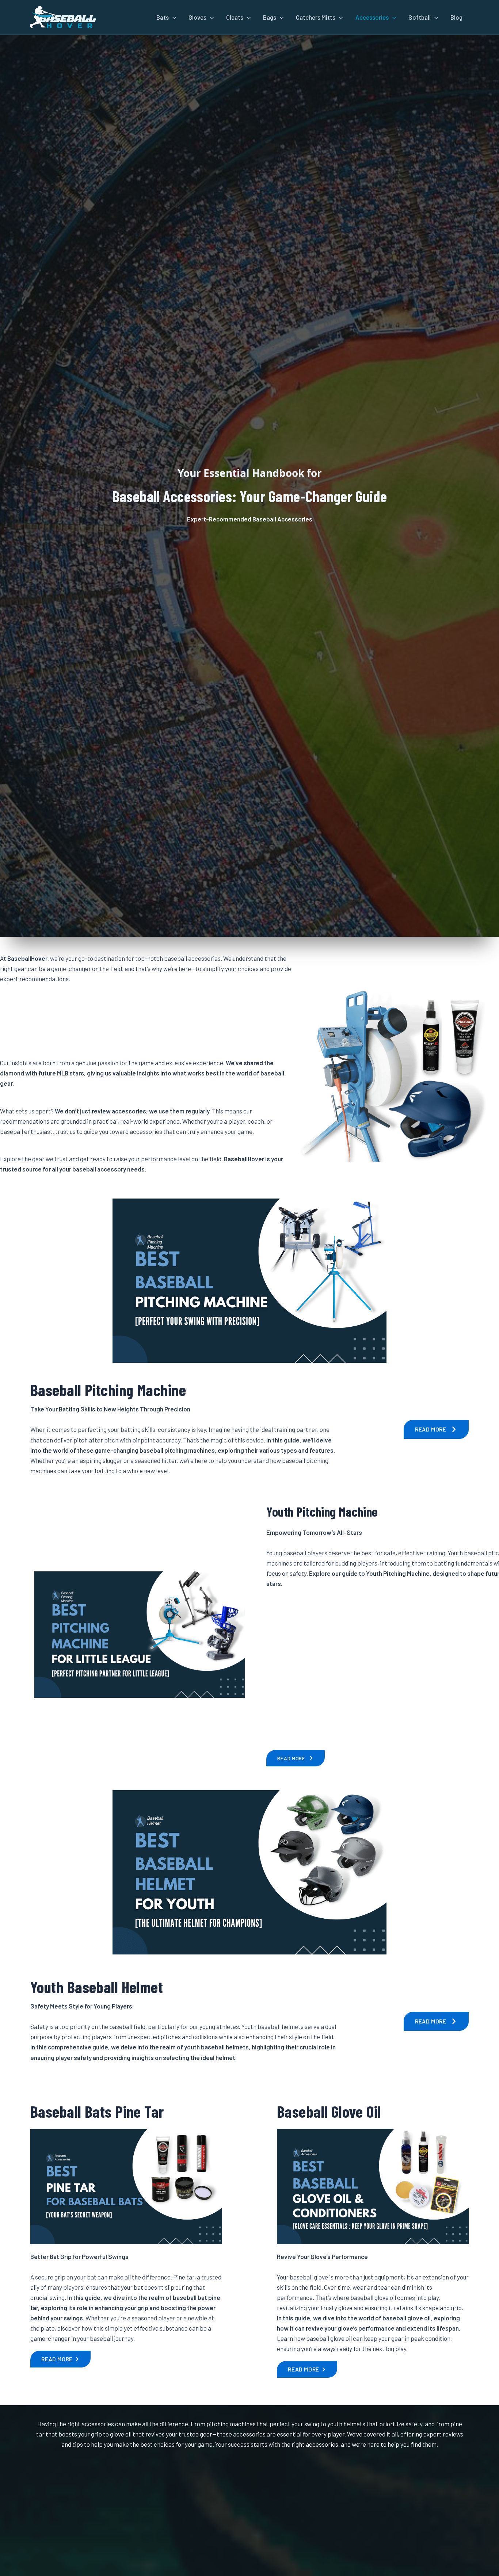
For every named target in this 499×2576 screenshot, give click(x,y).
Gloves (197, 17)
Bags (270, 17)
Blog (456, 17)
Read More (431, 1429)
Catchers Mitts (316, 17)
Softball (420, 17)
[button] (172, 17)
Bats (163, 17)
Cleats (235, 17)
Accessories (372, 17)
